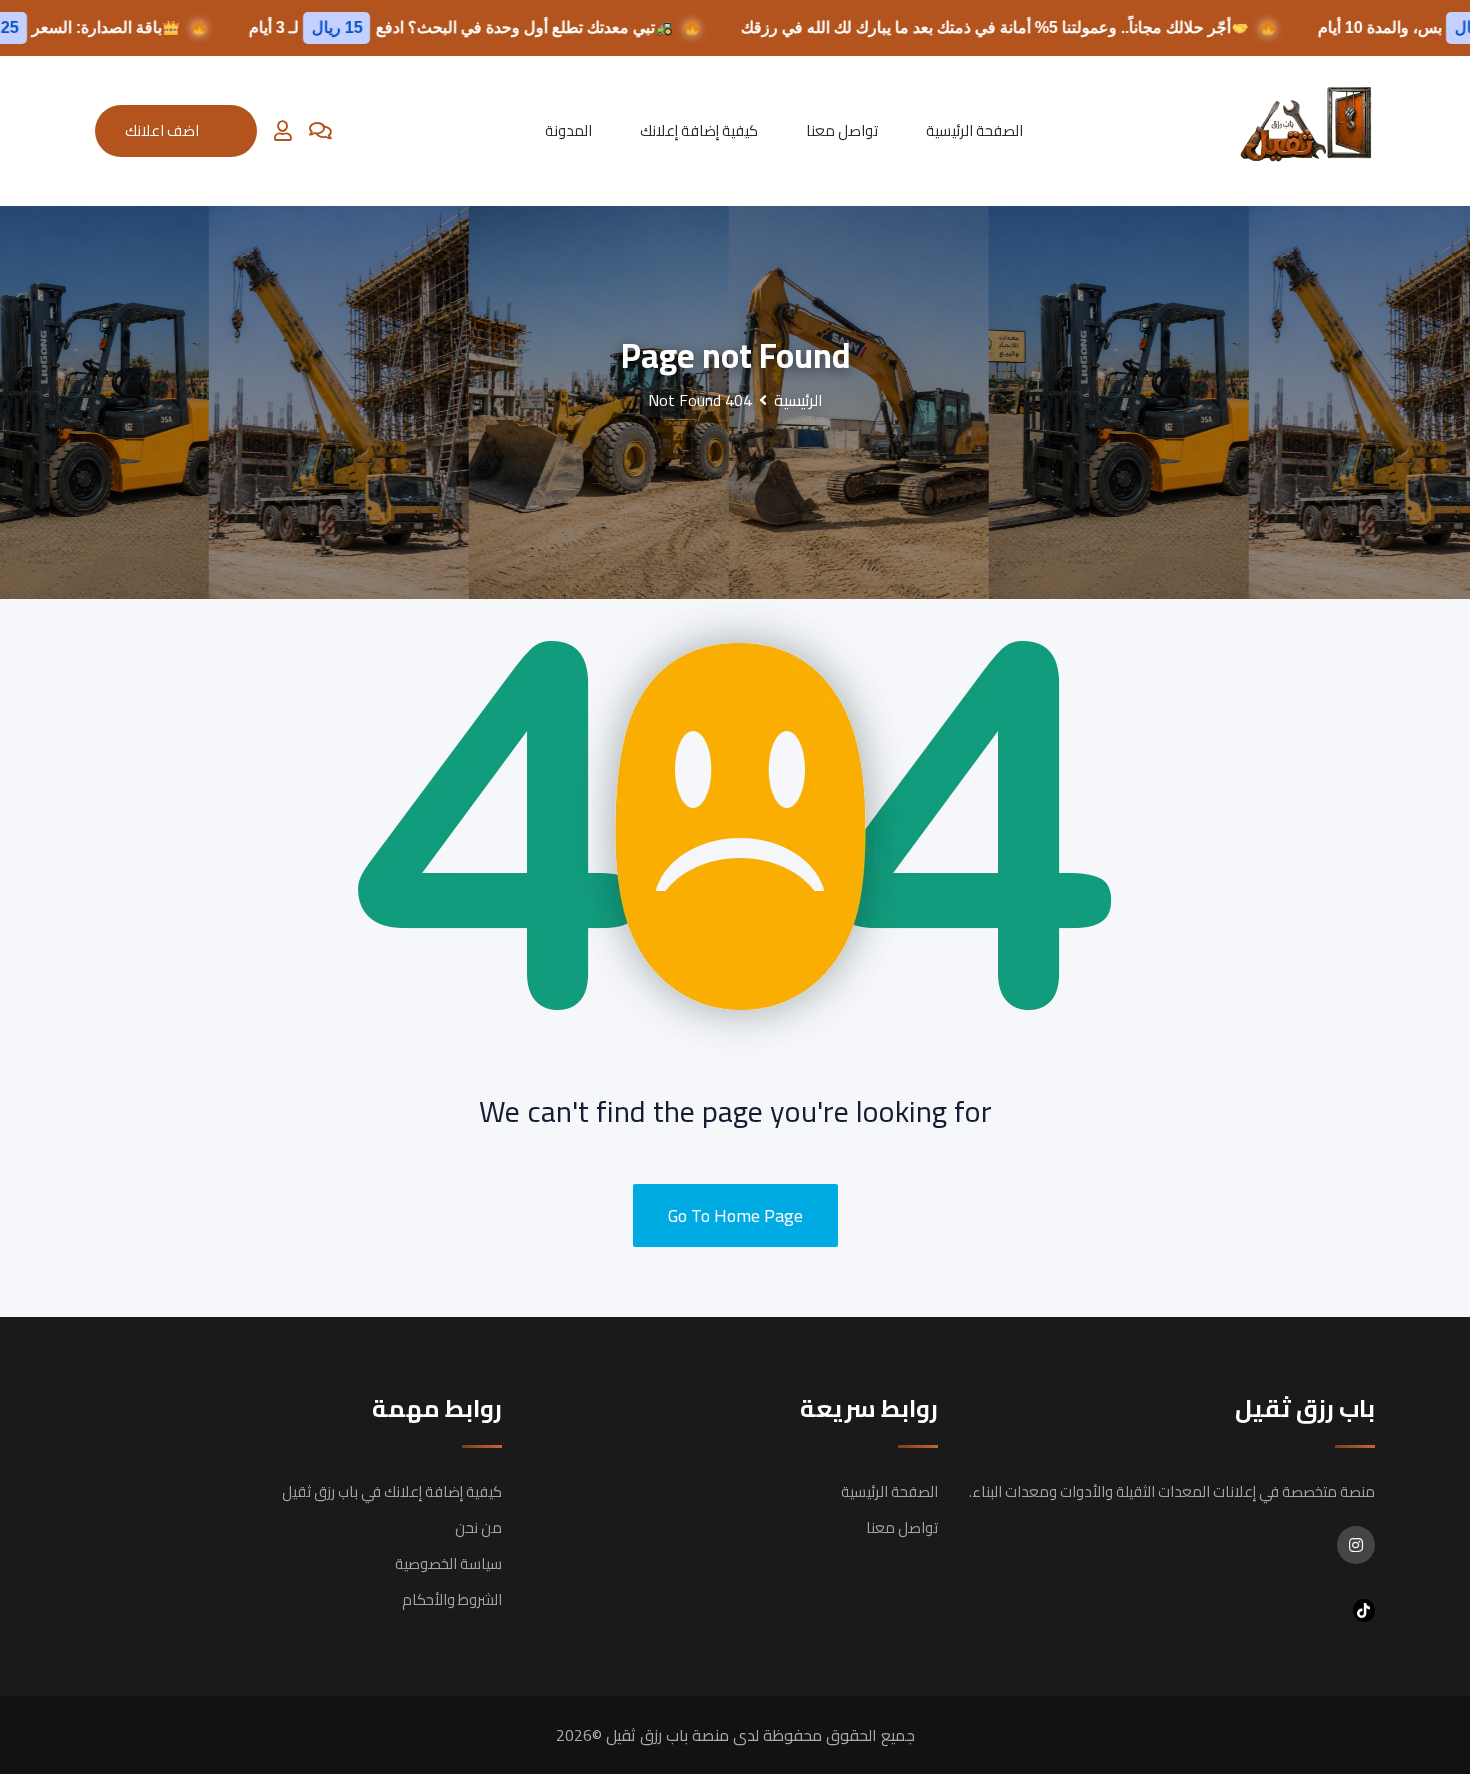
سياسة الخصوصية (448, 1563)
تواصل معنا (842, 130)
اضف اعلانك (162, 130)
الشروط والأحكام (452, 1599)
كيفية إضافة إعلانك (699, 130)
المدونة (568, 130)
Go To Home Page (735, 1215)
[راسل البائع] (320, 131)
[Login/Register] (283, 131)
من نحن (478, 1527)
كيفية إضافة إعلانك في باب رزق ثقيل (392, 1491)
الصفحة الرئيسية (974, 130)
